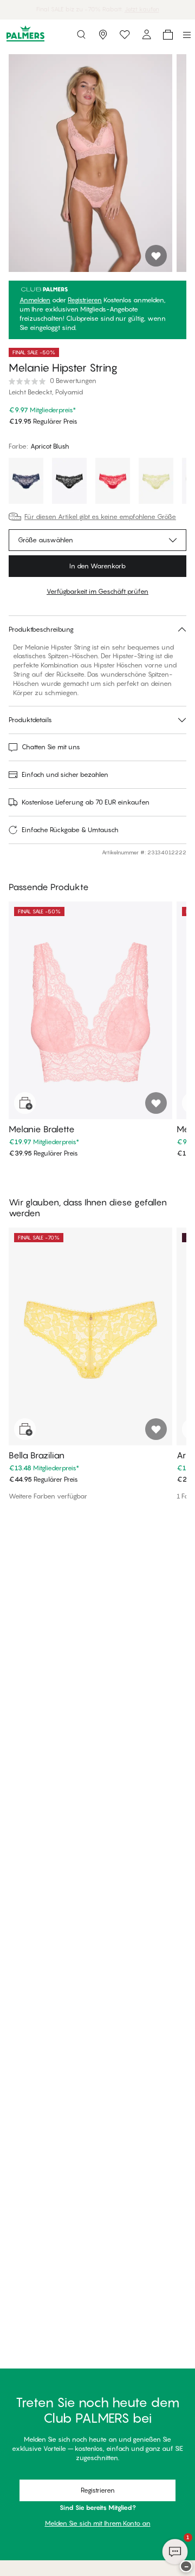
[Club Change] (125, 35)
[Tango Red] (113, 482)
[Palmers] (25, 34)
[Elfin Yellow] (156, 482)
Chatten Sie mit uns (51, 747)
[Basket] (168, 35)
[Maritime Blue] (26, 482)
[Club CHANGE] (146, 35)
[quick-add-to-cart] (25, 1103)
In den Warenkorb (97, 566)
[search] (81, 35)
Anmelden (35, 300)
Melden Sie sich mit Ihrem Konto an (98, 2523)
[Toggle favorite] (156, 256)
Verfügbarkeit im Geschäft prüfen (97, 591)
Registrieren (85, 300)
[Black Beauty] (69, 482)
